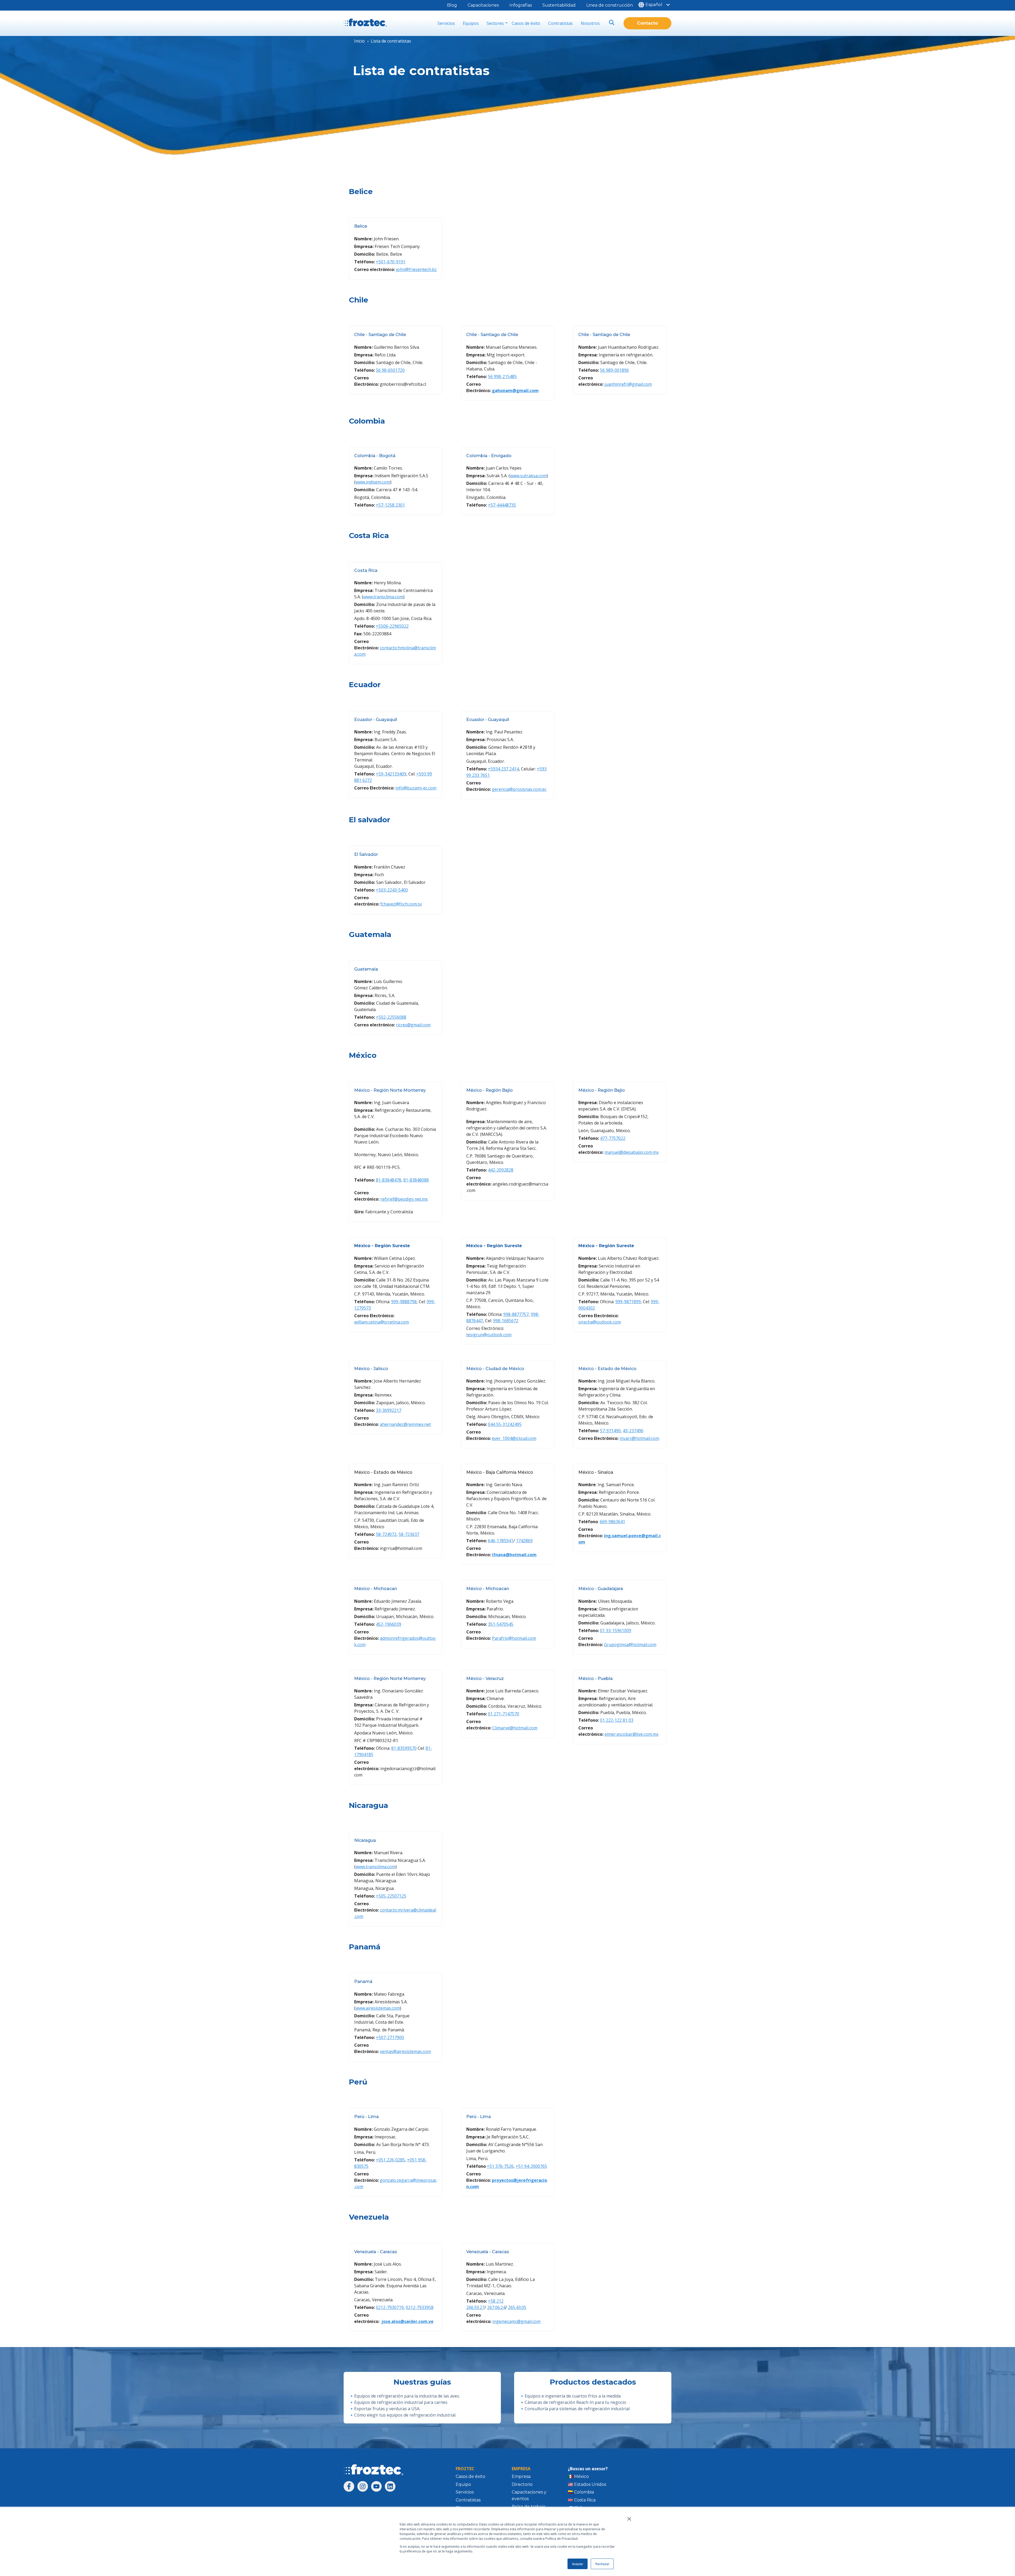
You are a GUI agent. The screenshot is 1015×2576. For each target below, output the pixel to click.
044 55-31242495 (505, 1424)
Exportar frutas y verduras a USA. (387, 2409)
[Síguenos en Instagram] (363, 2486)
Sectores (495, 23)
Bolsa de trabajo (529, 2507)
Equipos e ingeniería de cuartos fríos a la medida (573, 2396)
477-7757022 (613, 1138)
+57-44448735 (502, 505)
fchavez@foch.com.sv (401, 904)
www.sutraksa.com (528, 476)
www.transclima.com (383, 597)
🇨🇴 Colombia (581, 2492)
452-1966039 (389, 1624)
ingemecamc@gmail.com (516, 2321)
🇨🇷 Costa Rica (582, 2500)
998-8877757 (516, 1314)
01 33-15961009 (616, 1631)
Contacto (647, 23)
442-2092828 (501, 1170)
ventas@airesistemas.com (405, 2051)
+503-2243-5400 (392, 890)
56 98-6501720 (390, 370)
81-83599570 (404, 1748)
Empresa (521, 2476)
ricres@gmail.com (413, 1025)
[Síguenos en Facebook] (349, 2486)
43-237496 (633, 1431)
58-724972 (386, 1534)
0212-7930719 (390, 2307)
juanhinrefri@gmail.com (628, 384)
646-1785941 (501, 1541)
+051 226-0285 (390, 2160)
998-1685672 (506, 1321)
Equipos (471, 23)
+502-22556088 (391, 1017)
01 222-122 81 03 (617, 1720)
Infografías (521, 5)
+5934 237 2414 (503, 769)
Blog (452, 5)
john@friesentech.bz (416, 269)
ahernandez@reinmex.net (405, 1424)
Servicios (446, 23)
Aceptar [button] (578, 2564)
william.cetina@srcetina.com (382, 1322)
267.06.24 (496, 2307)
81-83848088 (416, 1180)
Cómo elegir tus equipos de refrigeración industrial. (405, 2415)
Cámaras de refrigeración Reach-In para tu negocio (575, 2402)
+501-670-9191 (391, 262)
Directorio (522, 2484)
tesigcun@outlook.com (489, 1335)
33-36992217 (389, 1410)
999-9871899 (628, 1302)
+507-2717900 (390, 2037)
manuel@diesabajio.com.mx (632, 1152)
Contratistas (560, 23)
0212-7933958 (420, 2307)
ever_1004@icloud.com (514, 1438)
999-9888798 (404, 1302)
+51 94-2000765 (531, 2166)
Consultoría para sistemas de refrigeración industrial (577, 2409)
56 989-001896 (614, 370)
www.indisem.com (373, 482)
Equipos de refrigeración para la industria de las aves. (407, 2396)
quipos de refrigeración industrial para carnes (402, 2402)
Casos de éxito (526, 23)
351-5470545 (501, 1624)
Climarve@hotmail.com (515, 1728)
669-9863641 (612, 1522)
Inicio (359, 41)
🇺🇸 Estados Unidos (587, 2484)
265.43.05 (517, 2307)
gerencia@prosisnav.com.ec (519, 789)
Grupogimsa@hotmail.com (630, 1645)
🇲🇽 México (578, 2476)
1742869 (524, 1541)
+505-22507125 (391, 1896)
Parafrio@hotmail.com (514, 1638)
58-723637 (409, 1534)
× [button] (629, 2517)
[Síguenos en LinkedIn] (390, 2486)
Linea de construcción (610, 5)
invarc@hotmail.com (639, 1438)
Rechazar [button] (602, 2564)
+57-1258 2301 (390, 505)
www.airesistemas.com (378, 2008)
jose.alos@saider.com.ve (407, 2321)
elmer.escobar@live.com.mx (631, 1734)
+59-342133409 (391, 774)
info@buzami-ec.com (416, 788)
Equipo (463, 2484)
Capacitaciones (483, 5)
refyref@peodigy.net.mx (404, 1199)
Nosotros (590, 23)
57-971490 (610, 1431)
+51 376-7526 (500, 2166)
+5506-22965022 (392, 626)
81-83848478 (389, 1180)
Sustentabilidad (559, 5)
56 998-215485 (502, 376)
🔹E (353, 2402)
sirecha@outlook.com (600, 1322)
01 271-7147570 (504, 1714)
